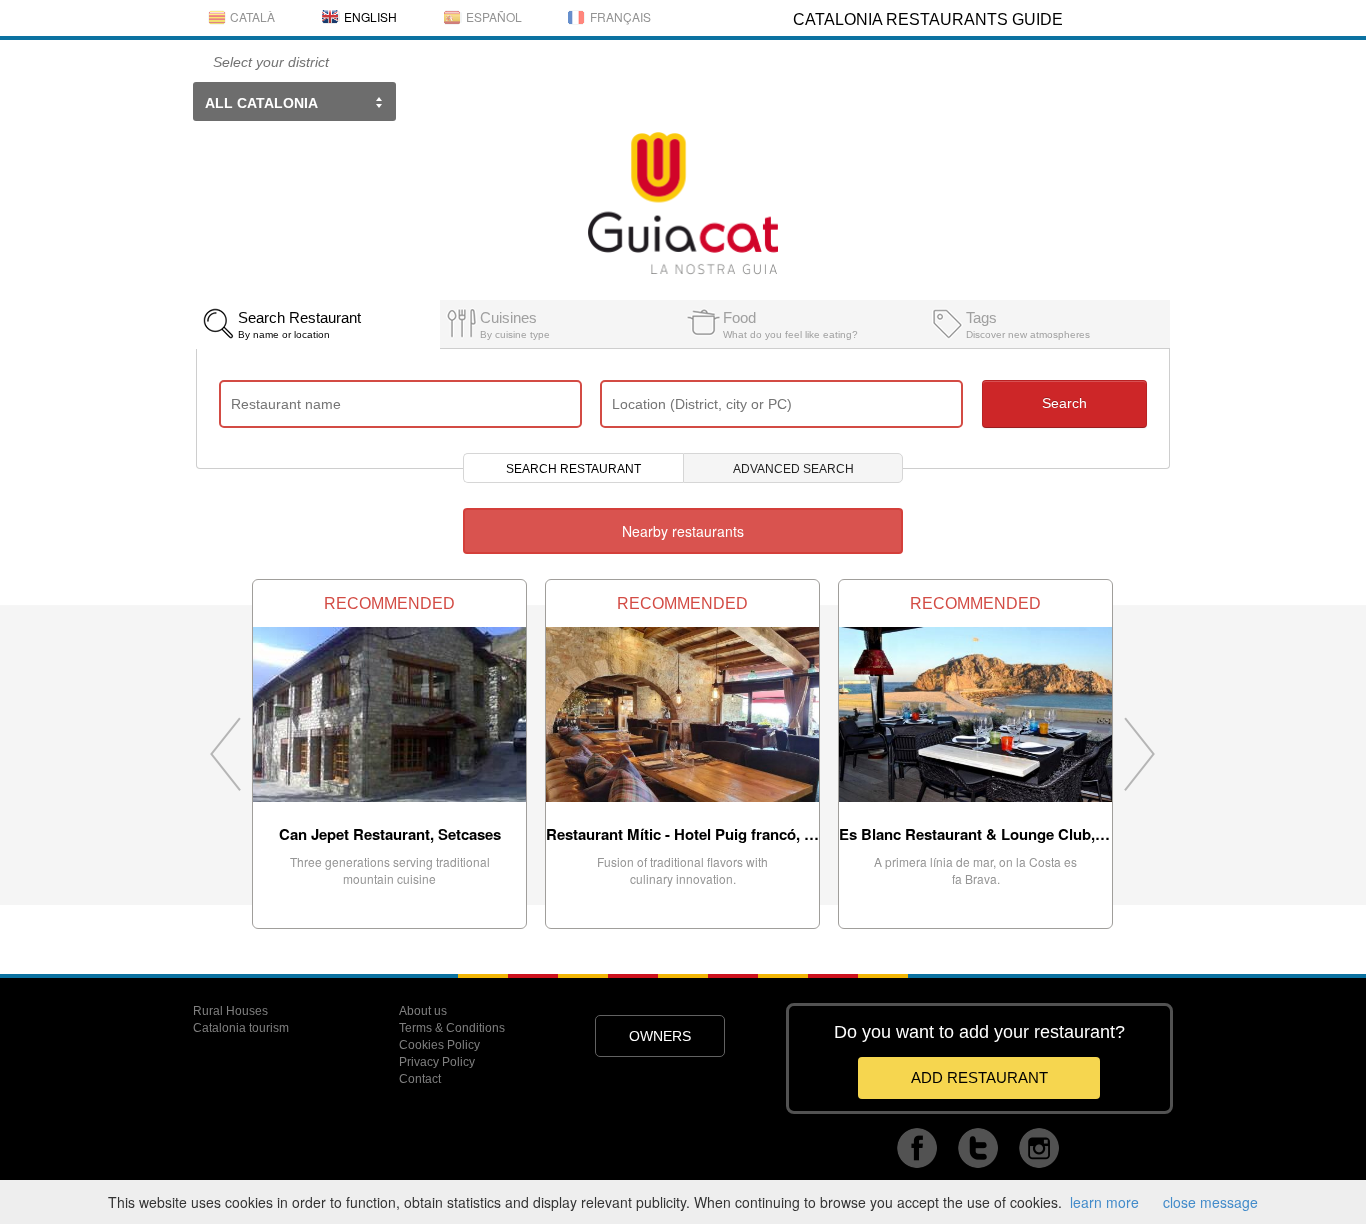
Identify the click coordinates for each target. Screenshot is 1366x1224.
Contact (420, 1079)
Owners (660, 1036)
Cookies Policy (439, 1045)
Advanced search (793, 469)
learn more (1104, 1202)
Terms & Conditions (452, 1028)
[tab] (317, 319)
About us (423, 1011)
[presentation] (317, 324)
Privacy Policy (437, 1062)
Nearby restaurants (683, 531)
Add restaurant (979, 1077)
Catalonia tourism (241, 1028)
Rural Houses (230, 1011)
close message (1210, 1202)
